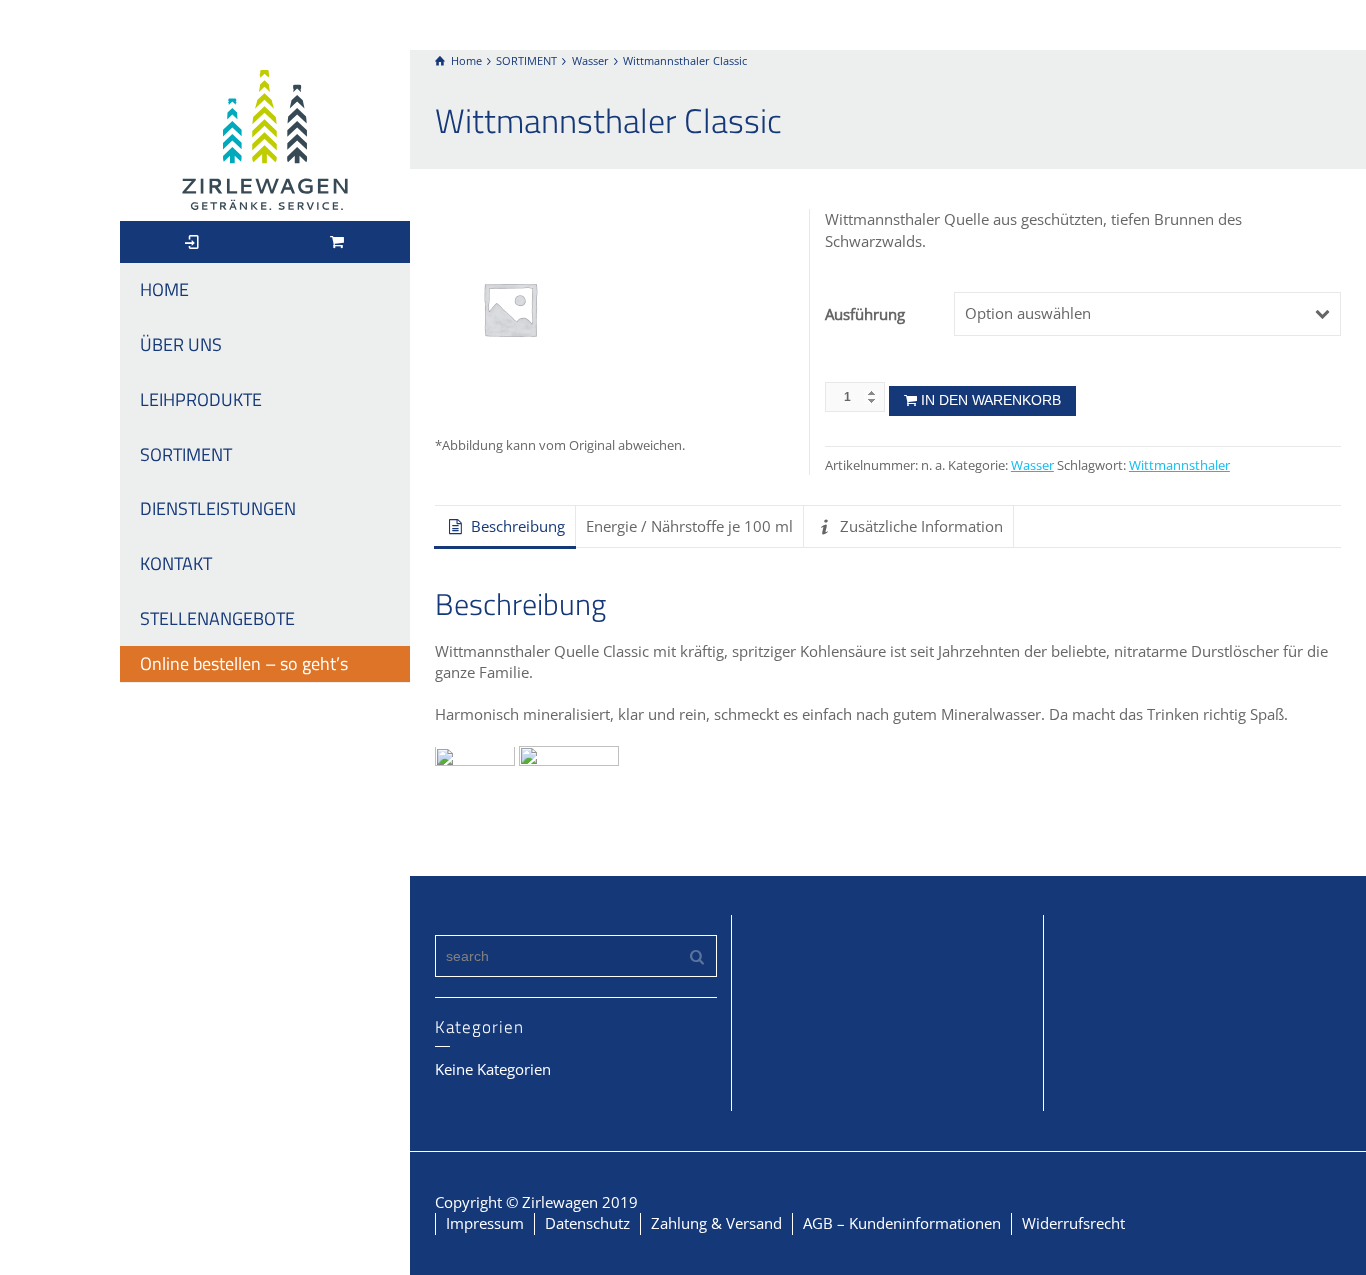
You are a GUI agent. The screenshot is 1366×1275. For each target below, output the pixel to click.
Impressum (485, 1223)
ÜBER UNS (181, 344)
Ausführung (865, 314)
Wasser (1032, 465)
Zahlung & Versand (716, 1223)
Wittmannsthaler (1179, 465)
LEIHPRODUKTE (201, 399)
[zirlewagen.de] (265, 138)
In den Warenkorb (991, 400)
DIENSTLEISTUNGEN (218, 508)
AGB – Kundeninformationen (902, 1223)
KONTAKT (176, 563)
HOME (164, 289)
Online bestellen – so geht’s (244, 663)
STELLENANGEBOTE (217, 618)
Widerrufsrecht (1073, 1223)
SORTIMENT (186, 454)
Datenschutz (587, 1223)
